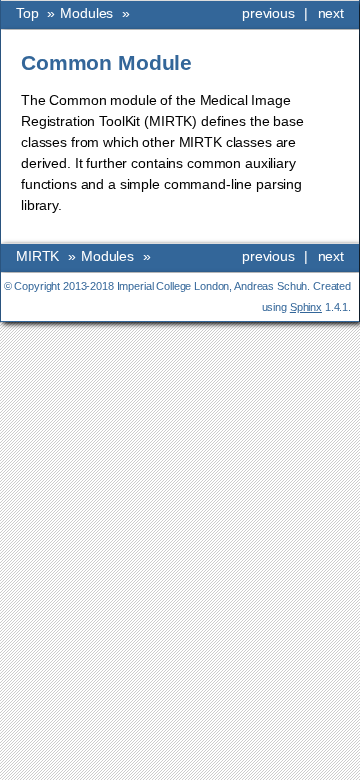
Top (27, 13)
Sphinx (306, 307)
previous (268, 13)
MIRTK (37, 256)
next (331, 13)
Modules (86, 13)
